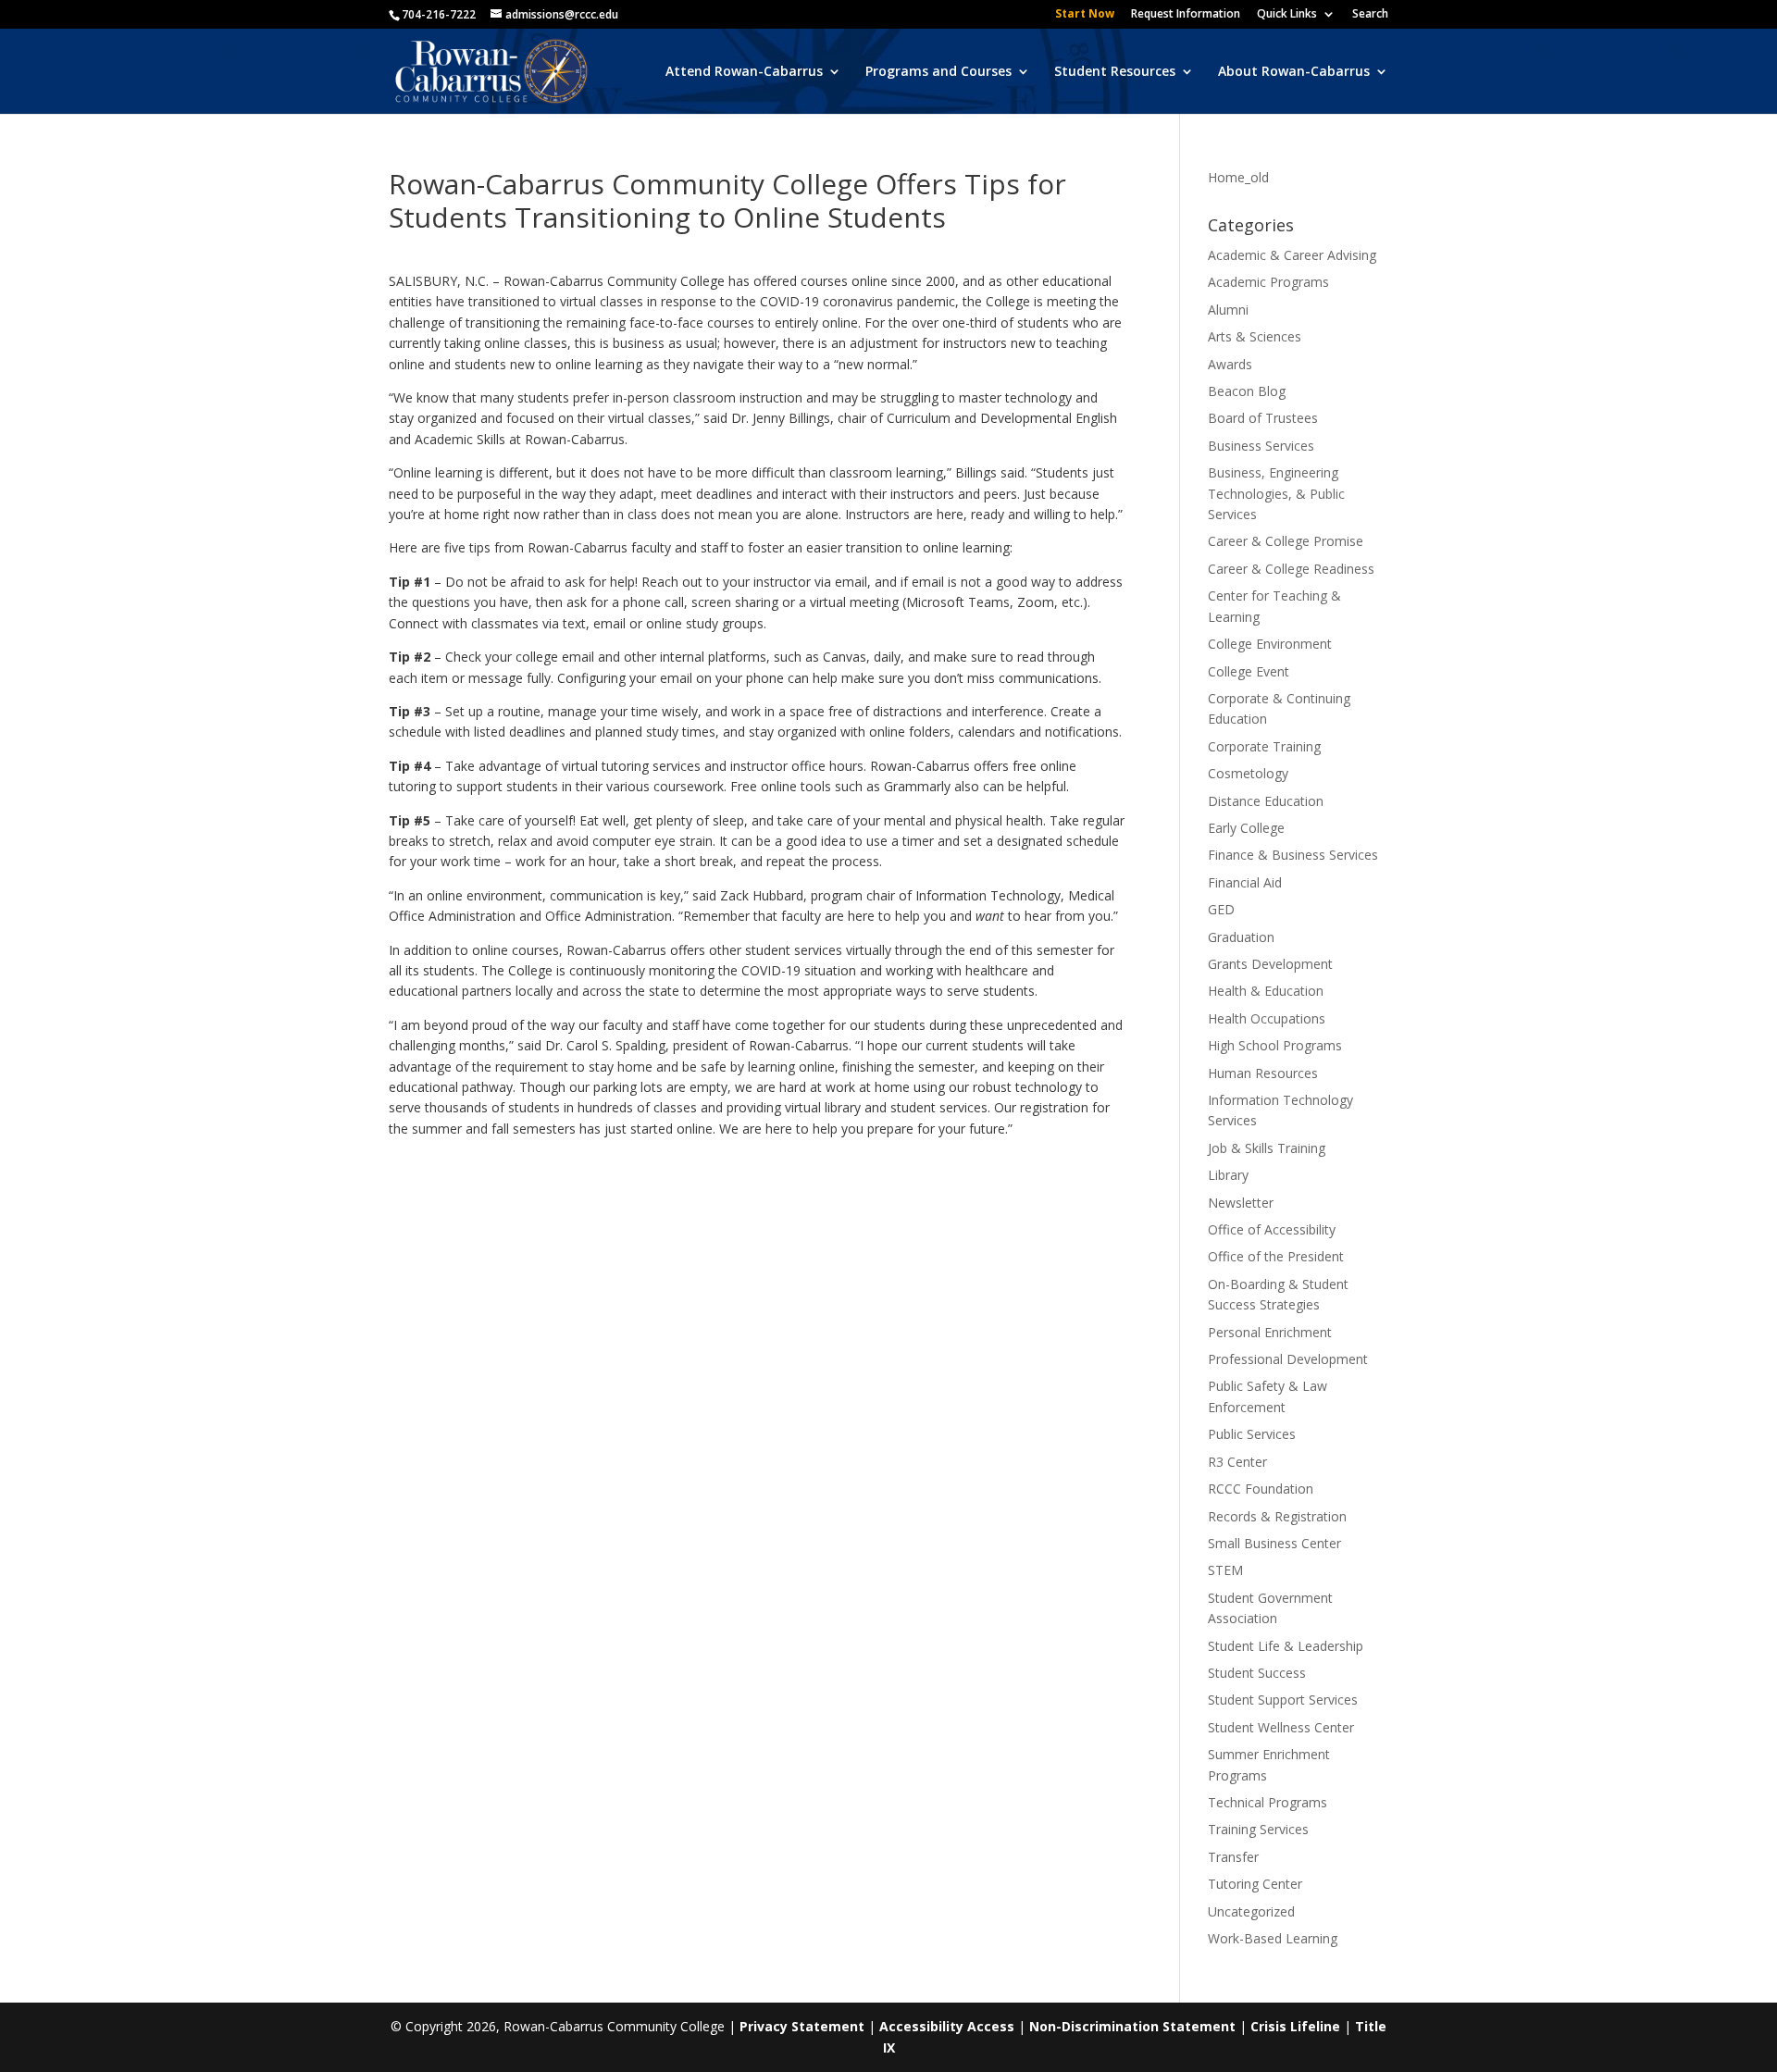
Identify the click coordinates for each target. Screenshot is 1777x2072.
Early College (1246, 828)
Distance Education (1266, 801)
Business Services (1261, 446)
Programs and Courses (938, 72)
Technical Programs (1268, 1802)
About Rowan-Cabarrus (1294, 72)
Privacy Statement (802, 2026)
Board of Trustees (1263, 418)
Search (1370, 15)
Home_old (1238, 177)
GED (1221, 909)
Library (1228, 1175)
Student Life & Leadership (1286, 1646)
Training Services (1258, 1829)
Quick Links (1287, 15)
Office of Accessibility (1272, 1229)
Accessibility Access (947, 2026)
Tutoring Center (1255, 1884)
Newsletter (1241, 1203)
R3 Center (1237, 1462)
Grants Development (1270, 964)
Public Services (1252, 1434)
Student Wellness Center (1281, 1727)
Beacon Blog (1247, 391)
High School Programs (1275, 1045)
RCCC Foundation (1261, 1489)
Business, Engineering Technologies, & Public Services (1276, 493)
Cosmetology (1248, 773)
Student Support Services (1283, 1700)
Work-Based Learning (1273, 1938)
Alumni (1228, 310)
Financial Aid (1245, 882)
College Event (1249, 671)
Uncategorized (1251, 1911)
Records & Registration (1277, 1516)
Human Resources (1263, 1073)
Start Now (1085, 15)
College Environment (1270, 644)
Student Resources (1115, 72)
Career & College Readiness (1291, 569)
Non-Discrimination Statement (1132, 2026)
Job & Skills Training (1267, 1148)
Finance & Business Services (1293, 855)
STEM (1225, 1570)
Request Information (1186, 15)
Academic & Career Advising (1292, 255)
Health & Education (1266, 991)
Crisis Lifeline (1295, 2026)
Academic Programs (1268, 282)
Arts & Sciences (1255, 336)
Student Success (1257, 1673)
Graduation (1241, 937)
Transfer (1233, 1857)
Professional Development (1288, 1359)
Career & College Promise (1286, 541)
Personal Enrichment (1270, 1332)
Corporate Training (1264, 746)
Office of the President (1276, 1256)
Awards (1230, 364)
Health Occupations (1267, 1018)
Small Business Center (1274, 1543)
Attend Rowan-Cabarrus (744, 72)
